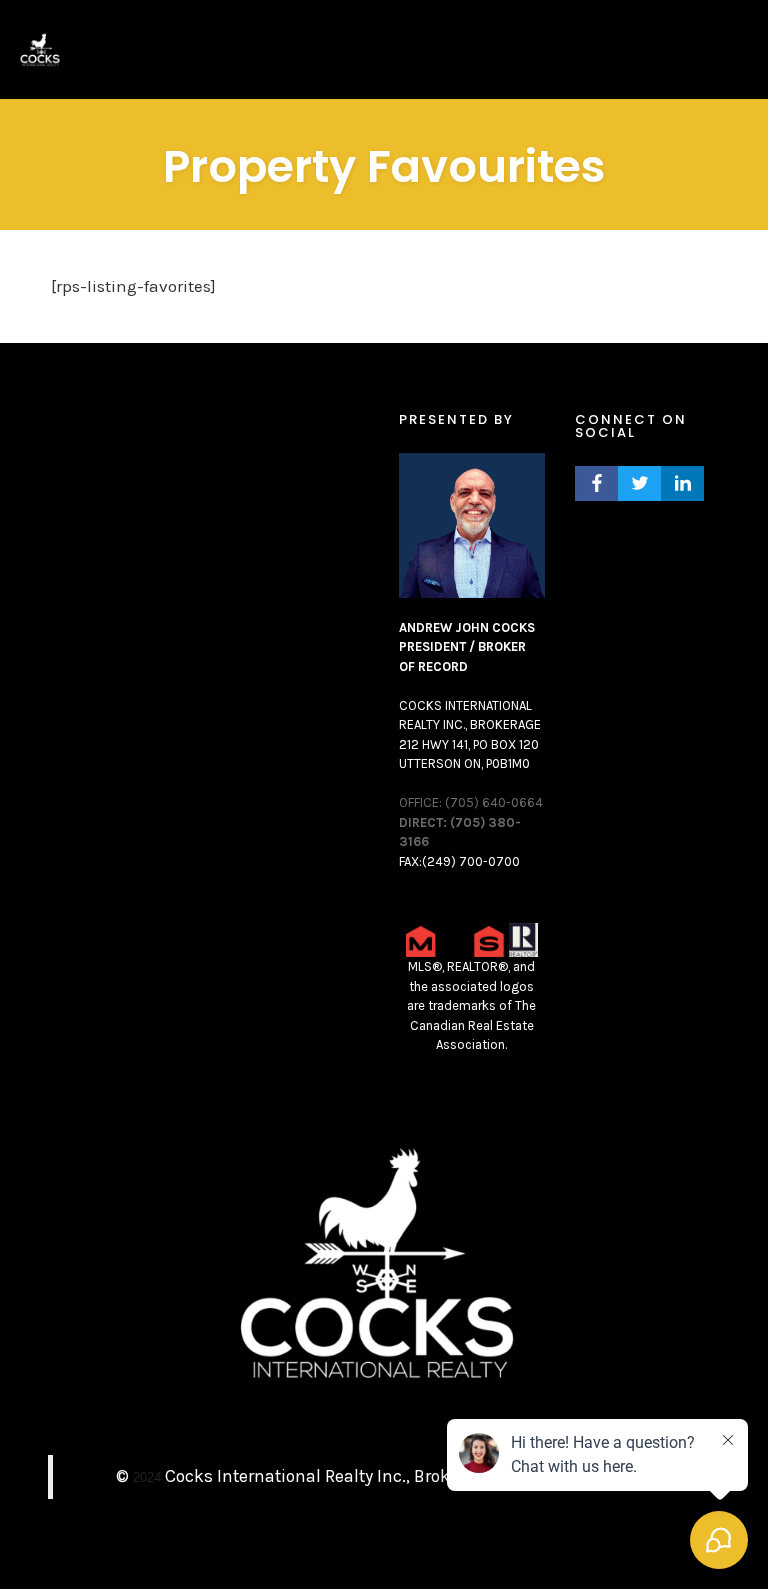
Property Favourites (384, 166)
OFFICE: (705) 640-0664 (471, 802)
